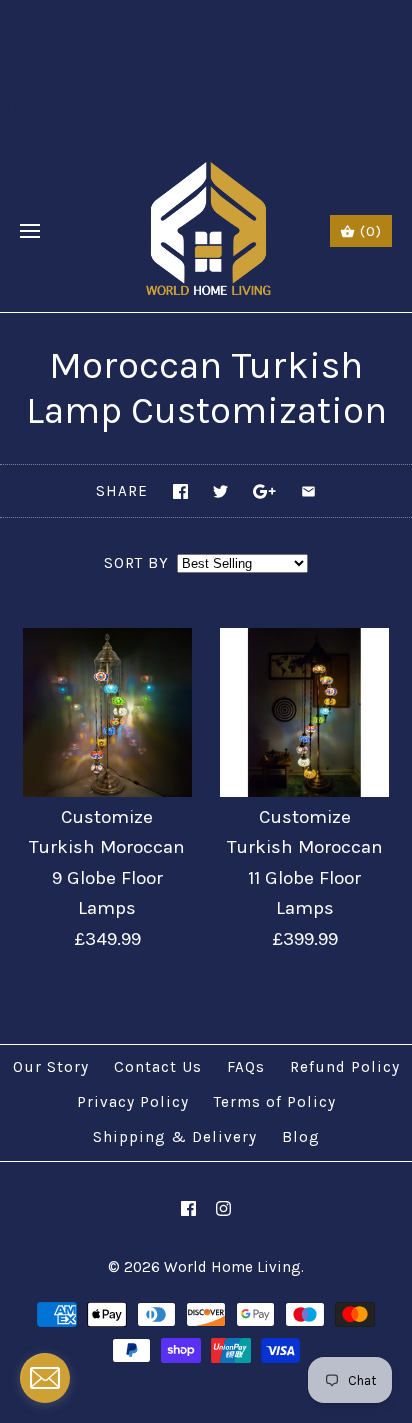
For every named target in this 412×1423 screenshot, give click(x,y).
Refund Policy (345, 1067)
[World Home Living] (206, 232)
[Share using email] (308, 491)
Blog (301, 1137)
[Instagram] (223, 1208)
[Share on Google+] (264, 491)
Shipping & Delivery (175, 1137)
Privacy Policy (133, 1102)
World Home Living (232, 1267)
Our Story (51, 1067)
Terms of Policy (275, 1102)
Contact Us (158, 1067)
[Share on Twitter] (220, 491)
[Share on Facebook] (180, 491)
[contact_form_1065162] (45, 1378)
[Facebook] (188, 1208)
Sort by (136, 563)
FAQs (246, 1067)
